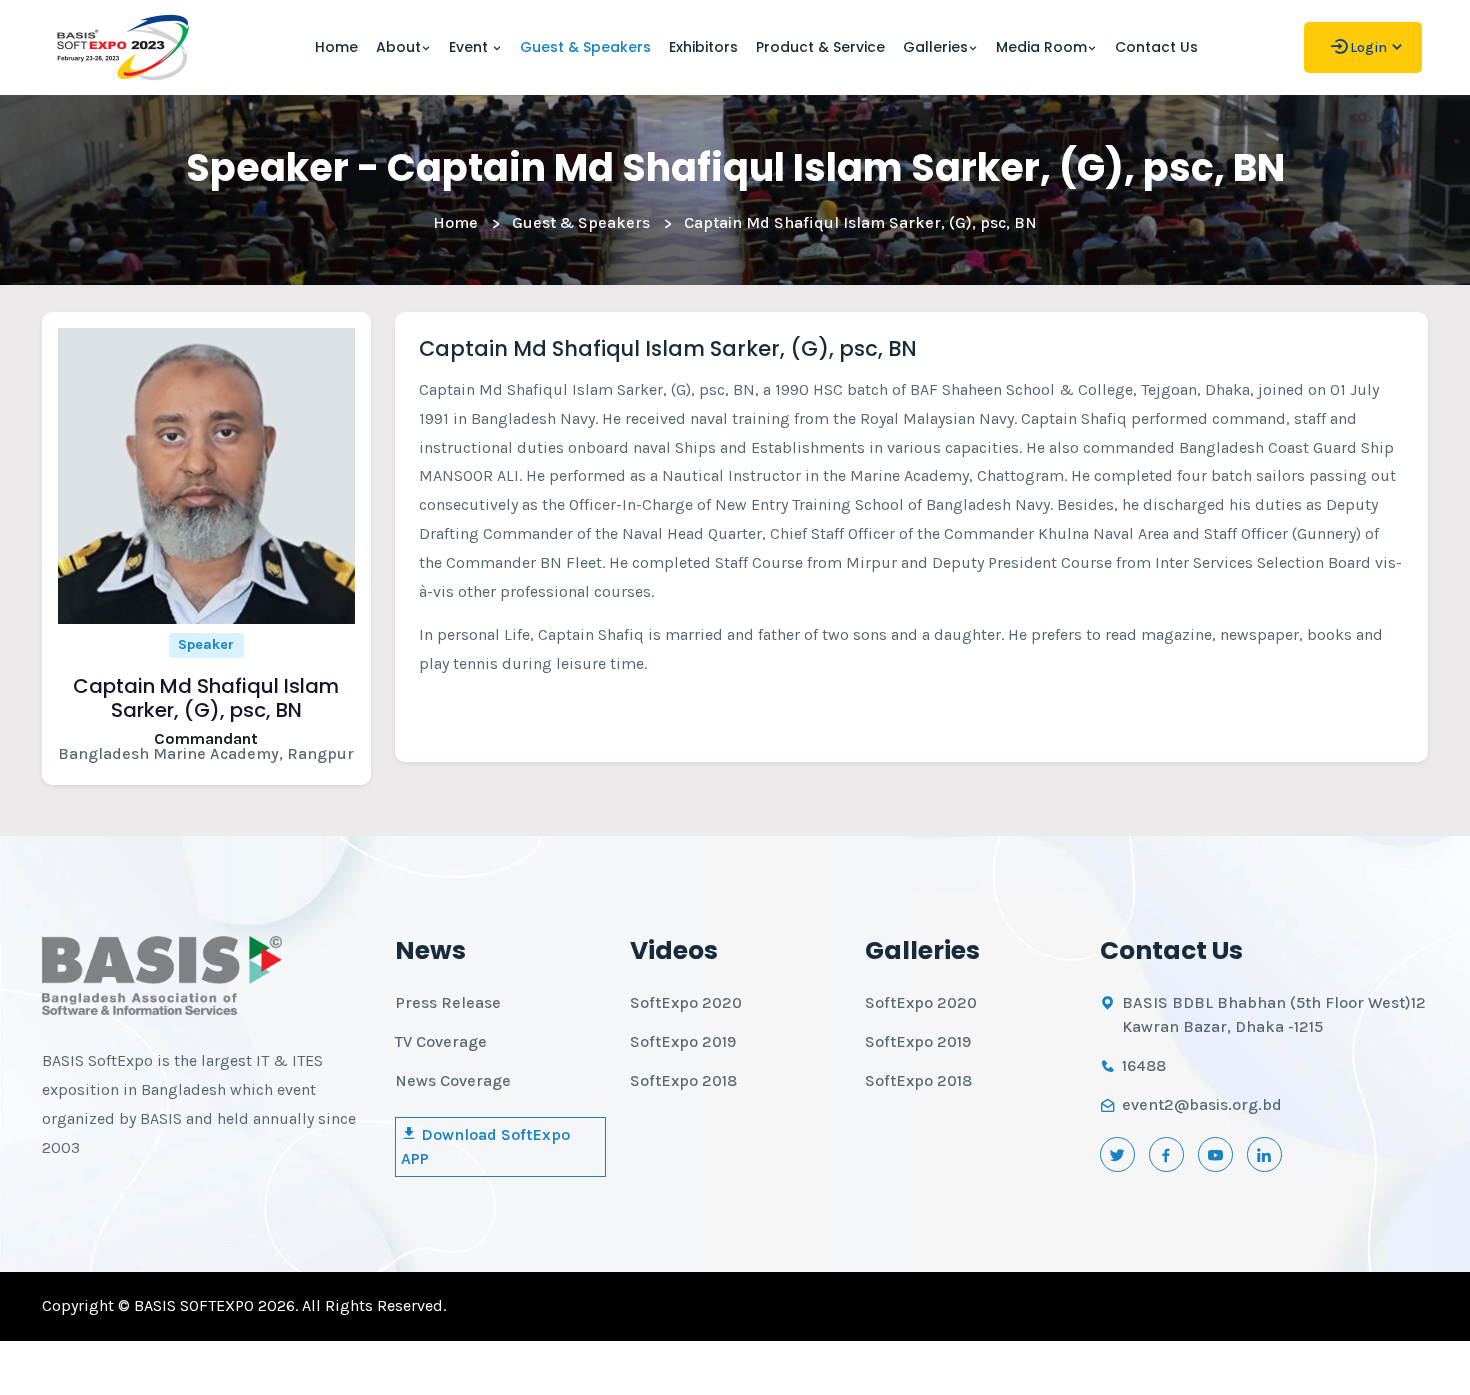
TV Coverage (441, 1041)
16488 (1144, 1065)
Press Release (448, 1002)
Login (1368, 47)
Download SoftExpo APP (485, 1146)
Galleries (935, 47)
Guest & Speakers (585, 47)
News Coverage (453, 1080)
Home (336, 47)
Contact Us (1156, 47)
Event (470, 47)
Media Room (1041, 47)
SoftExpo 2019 (683, 1041)
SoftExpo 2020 (686, 1002)
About (398, 47)
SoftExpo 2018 (683, 1080)
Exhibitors (703, 47)
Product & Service (820, 47)
